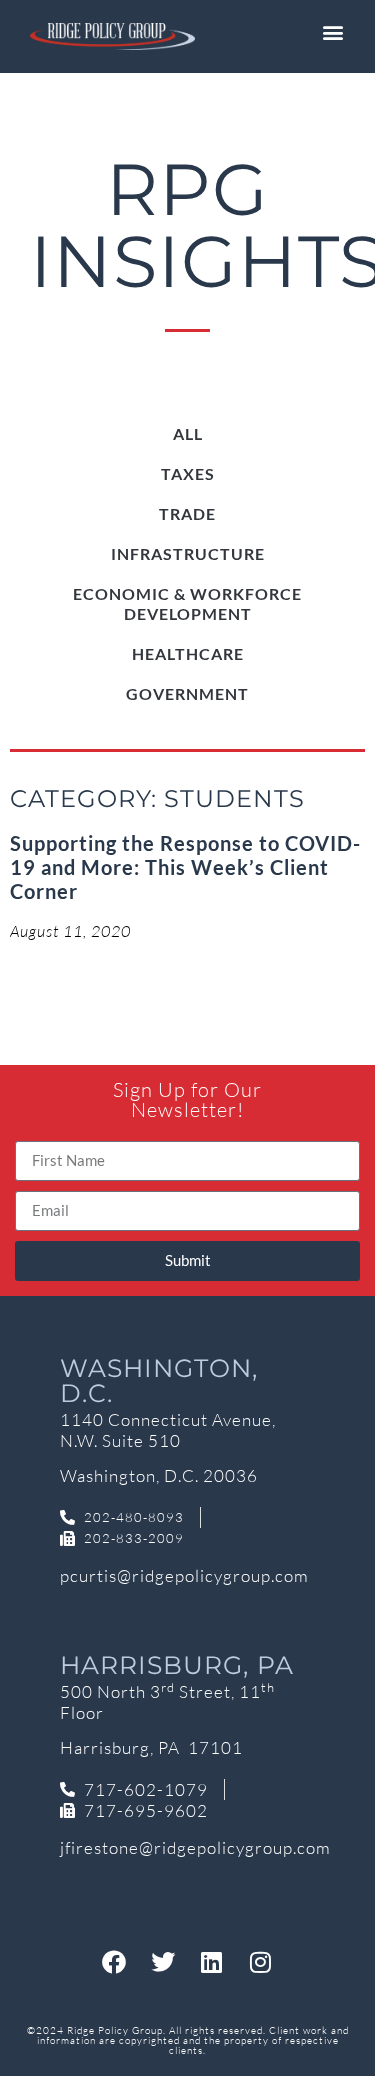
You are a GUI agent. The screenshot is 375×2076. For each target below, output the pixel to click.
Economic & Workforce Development (187, 603)
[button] (333, 31)
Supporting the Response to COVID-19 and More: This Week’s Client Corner (185, 867)
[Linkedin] (212, 1962)
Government (187, 693)
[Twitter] (163, 1962)
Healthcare (188, 653)
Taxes (188, 473)
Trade (187, 513)
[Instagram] (261, 1962)
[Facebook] (114, 1962)
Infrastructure (188, 553)
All (188, 433)
